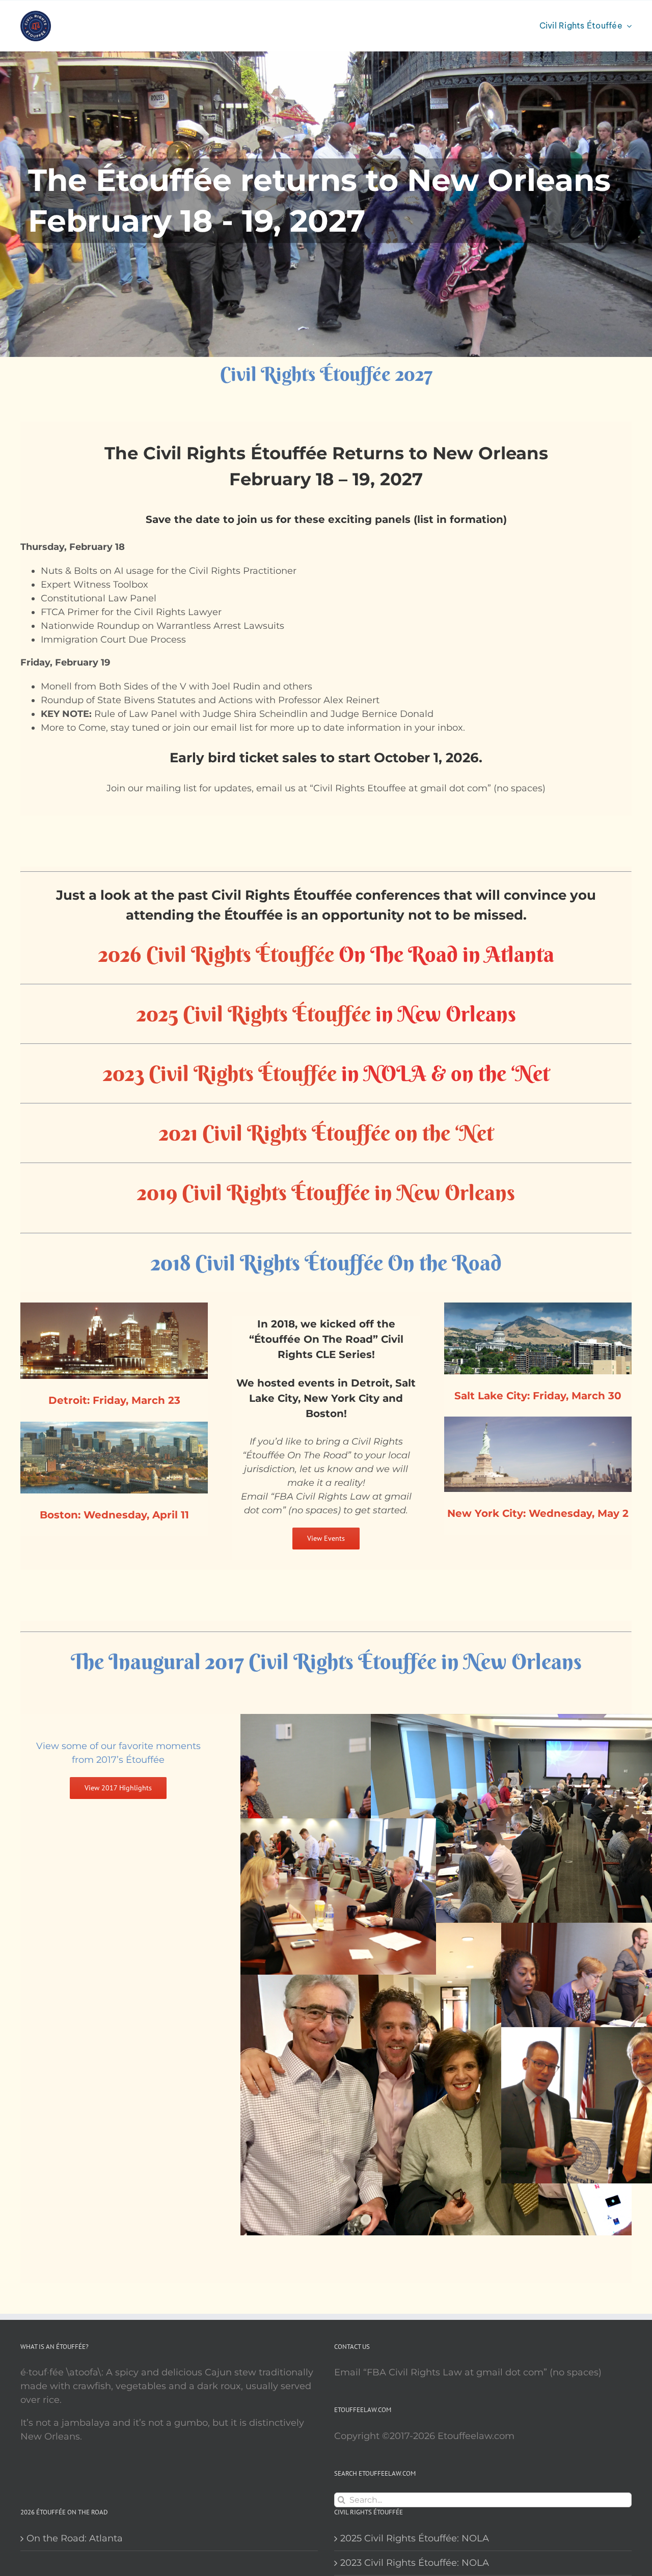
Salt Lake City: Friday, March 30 (538, 1396)
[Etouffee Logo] (36, 15)
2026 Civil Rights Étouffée (216, 954)
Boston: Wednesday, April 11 (114, 1515)
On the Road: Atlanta (75, 2538)
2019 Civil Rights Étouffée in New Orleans (326, 1193)
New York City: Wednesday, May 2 (538, 1513)
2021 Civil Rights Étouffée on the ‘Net (326, 1133)
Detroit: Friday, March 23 (114, 1400)
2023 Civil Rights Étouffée (220, 1073)
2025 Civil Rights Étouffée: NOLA (415, 2538)
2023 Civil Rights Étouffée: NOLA (415, 2563)
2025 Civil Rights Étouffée (254, 1014)
